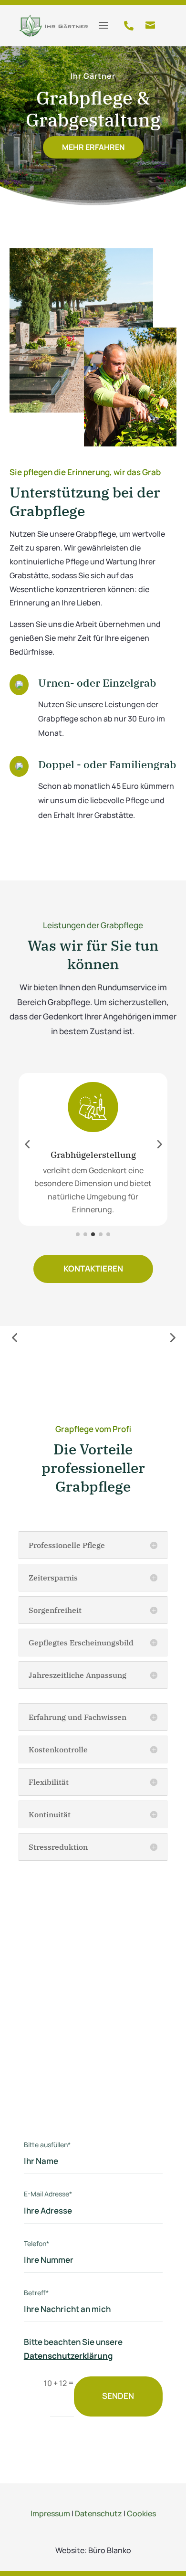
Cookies (141, 2513)
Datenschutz (98, 2513)
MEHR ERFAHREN (93, 147)
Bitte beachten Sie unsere (73, 2349)
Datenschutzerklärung (68, 2356)
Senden (118, 2396)
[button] (27, 1144)
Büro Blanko (110, 2550)
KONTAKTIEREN (93, 1268)
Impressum (50, 2513)
